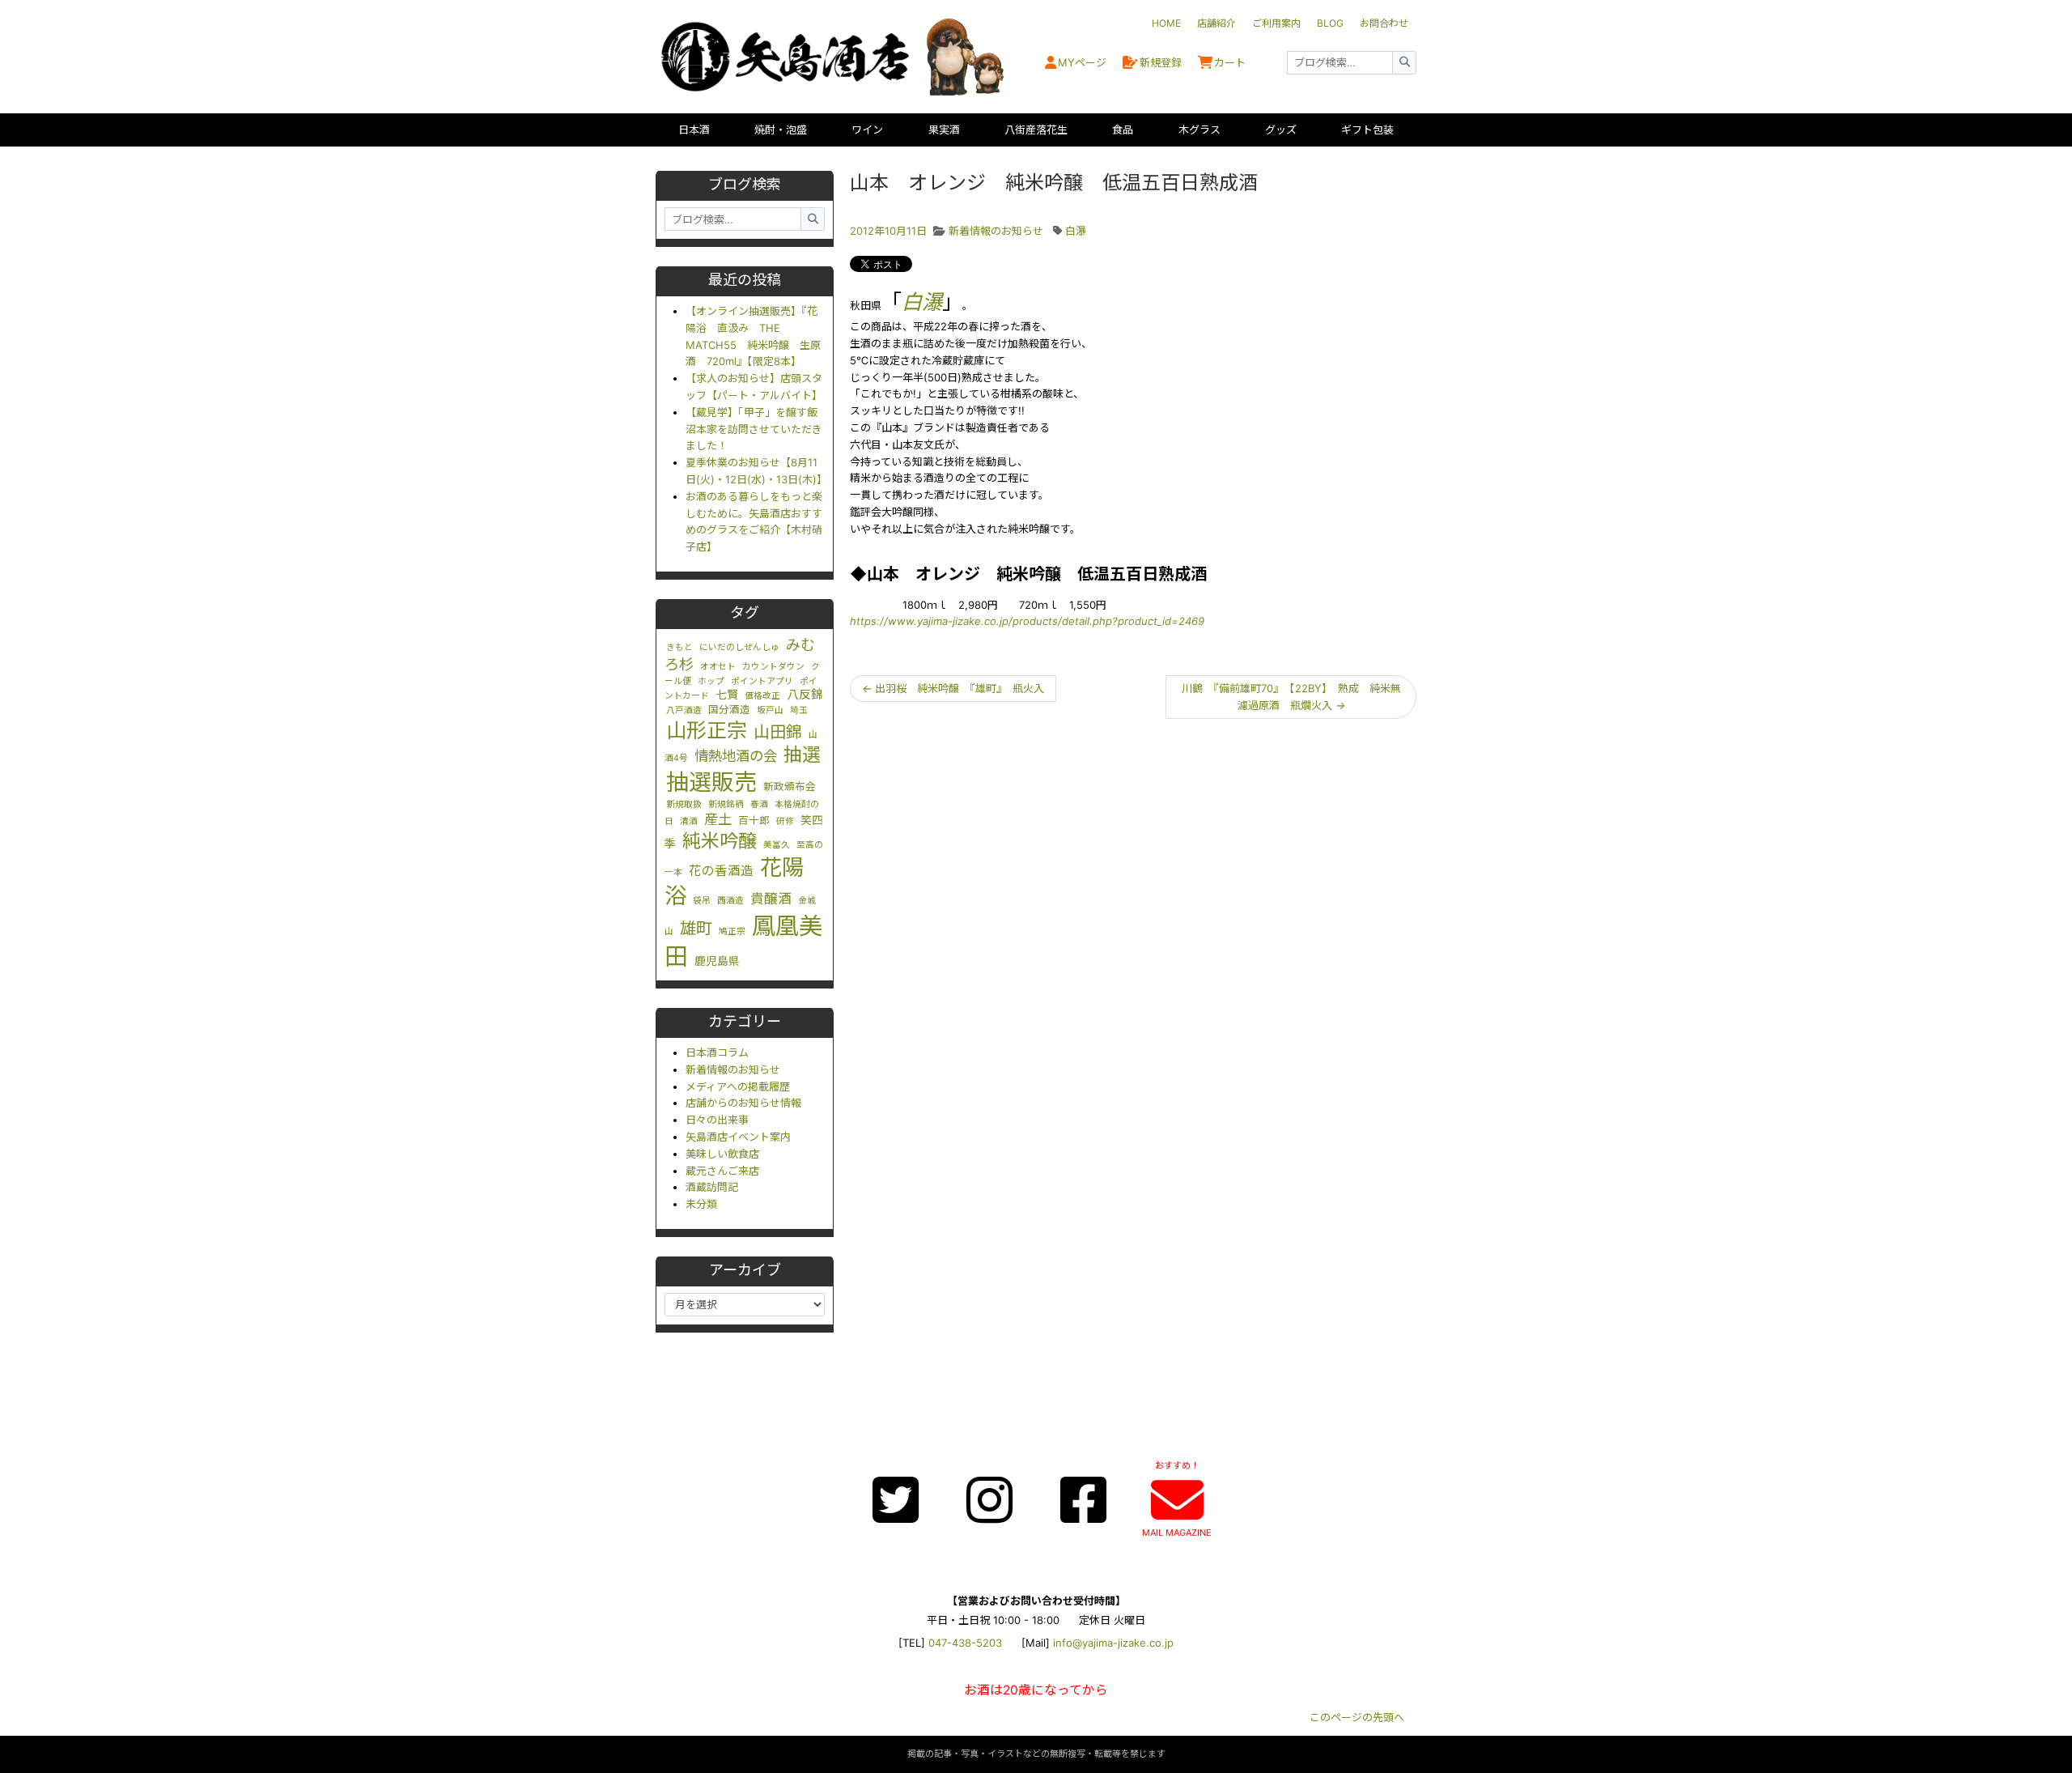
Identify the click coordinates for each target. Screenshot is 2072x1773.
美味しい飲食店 (722, 1154)
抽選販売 (711, 782)
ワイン (867, 130)
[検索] (1404, 63)
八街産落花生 (1036, 130)
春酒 (759, 804)
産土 (718, 819)
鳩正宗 (732, 931)
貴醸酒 (771, 899)
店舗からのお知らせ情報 (743, 1103)
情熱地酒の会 (736, 756)
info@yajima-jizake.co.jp (1113, 1643)
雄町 (696, 928)
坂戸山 (770, 710)
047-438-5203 (965, 1643)
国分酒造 (729, 710)
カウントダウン (773, 667)
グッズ (1281, 130)
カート (1230, 62)
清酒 (689, 821)
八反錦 (805, 695)
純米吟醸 (720, 841)
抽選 (802, 755)
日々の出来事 (717, 1120)
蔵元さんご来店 (722, 1171)
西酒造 (730, 901)
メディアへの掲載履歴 (738, 1086)
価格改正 (762, 696)
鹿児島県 (717, 961)
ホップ (711, 681)
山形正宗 (707, 730)
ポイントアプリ (762, 681)
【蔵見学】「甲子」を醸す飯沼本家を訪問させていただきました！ (754, 429)
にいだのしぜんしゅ (739, 647)
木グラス (1199, 130)
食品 (1123, 130)
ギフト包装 (1367, 130)
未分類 (701, 1204)
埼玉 (799, 710)
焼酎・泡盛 (781, 130)
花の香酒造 (721, 871)
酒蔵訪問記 (712, 1187)
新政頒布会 (790, 787)
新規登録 (1161, 62)
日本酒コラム (717, 1052)
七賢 (727, 695)
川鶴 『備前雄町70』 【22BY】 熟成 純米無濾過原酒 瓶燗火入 (1291, 697)
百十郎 (754, 821)
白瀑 (1076, 231)
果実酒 (944, 130)
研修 (785, 821)
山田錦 (778, 732)
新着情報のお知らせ (733, 1069)
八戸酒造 (684, 710)
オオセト (718, 667)
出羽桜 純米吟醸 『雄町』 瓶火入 (953, 688)
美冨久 (777, 845)
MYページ (1082, 62)
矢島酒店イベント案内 (738, 1137)
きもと (679, 647)
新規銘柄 (726, 804)
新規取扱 (684, 804)
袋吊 (702, 901)
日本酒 (694, 130)
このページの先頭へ (1357, 1717)
